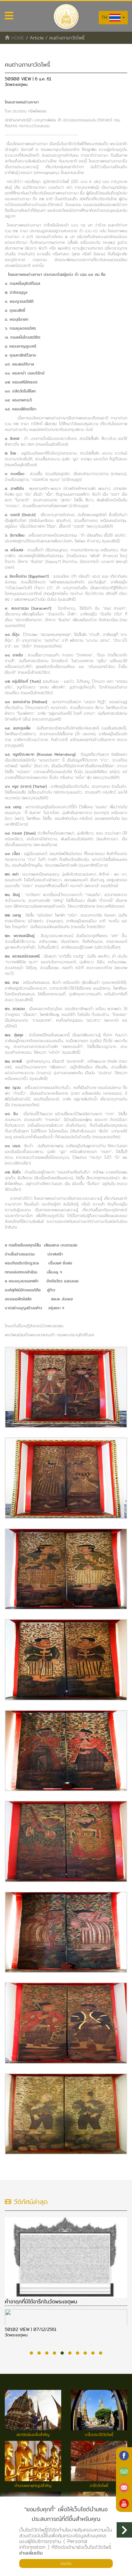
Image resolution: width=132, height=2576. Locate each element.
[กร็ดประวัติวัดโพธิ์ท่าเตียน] (66, 1387)
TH (105, 17)
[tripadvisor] (124, 2472)
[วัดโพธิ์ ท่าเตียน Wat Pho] (124, 2456)
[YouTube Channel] (124, 2504)
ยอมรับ (66, 2563)
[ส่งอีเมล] (124, 2488)
